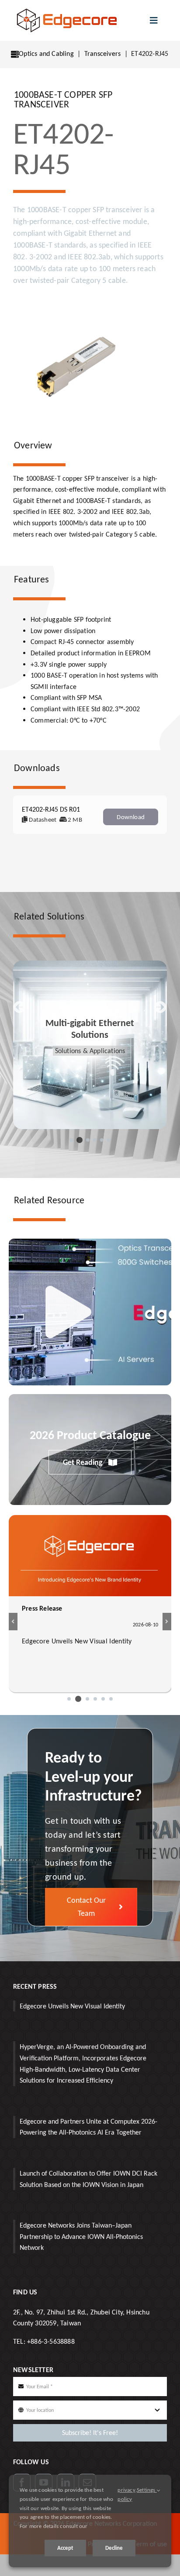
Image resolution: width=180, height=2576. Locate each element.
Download (131, 817)
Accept (65, 2548)
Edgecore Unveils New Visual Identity (72, 2006)
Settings (147, 2490)
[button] (71, 1140)
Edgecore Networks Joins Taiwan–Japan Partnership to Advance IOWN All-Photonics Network (81, 2236)
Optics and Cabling (46, 53)
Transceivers (102, 53)
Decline (114, 2548)
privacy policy (126, 2494)
